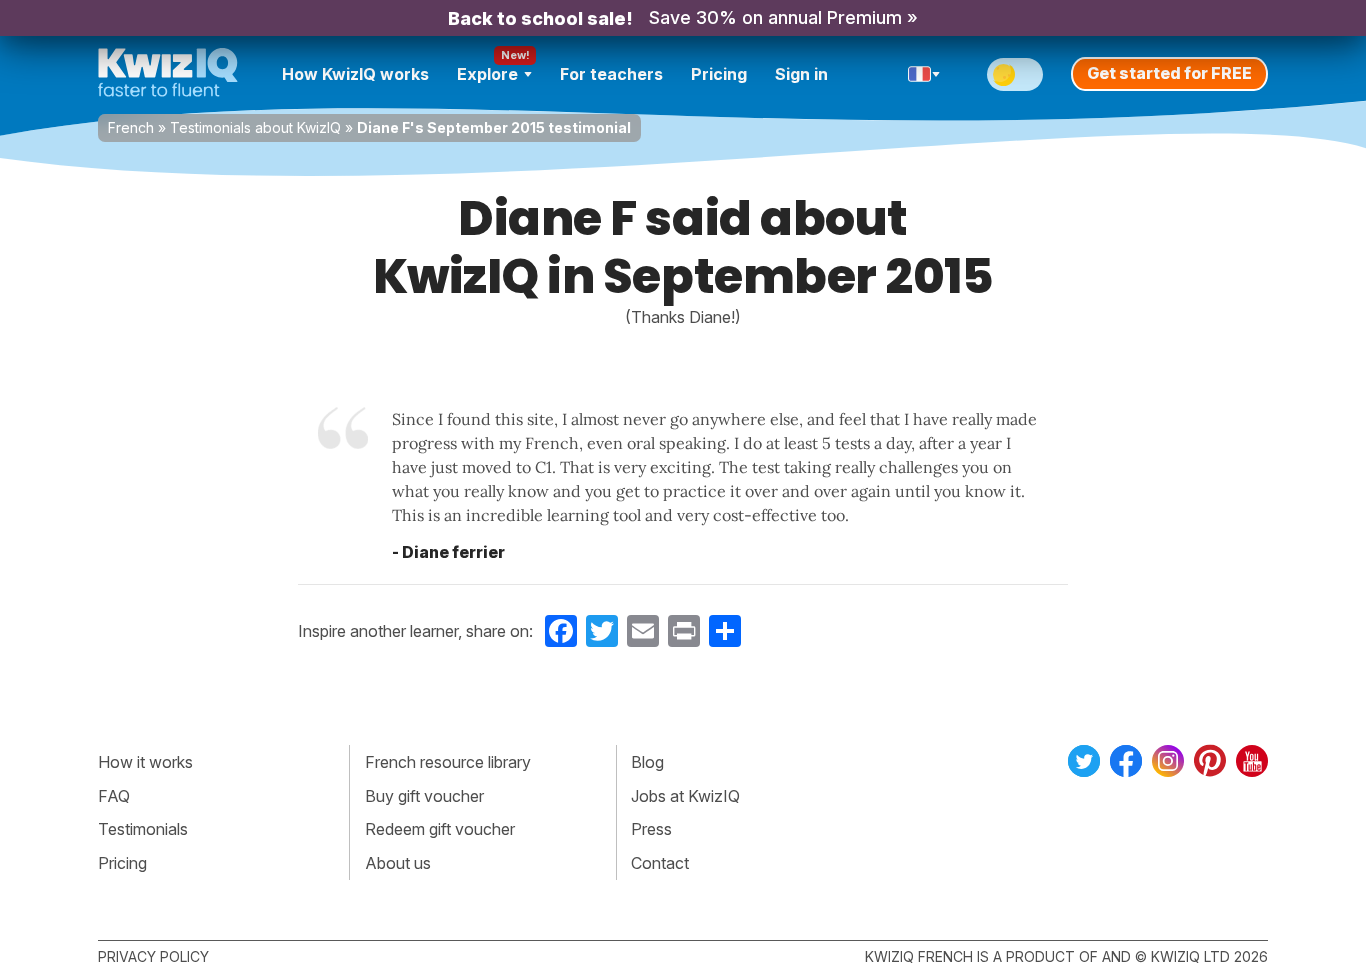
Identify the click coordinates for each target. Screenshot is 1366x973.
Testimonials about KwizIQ (255, 127)
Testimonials (143, 829)
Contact (660, 863)
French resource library (448, 762)
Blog (647, 762)
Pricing (719, 74)
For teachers (611, 74)
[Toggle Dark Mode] (1015, 74)
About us (398, 863)
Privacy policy (153, 956)
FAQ (114, 796)
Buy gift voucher (424, 796)
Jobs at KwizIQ (685, 796)
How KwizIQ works (355, 74)
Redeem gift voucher (440, 829)
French (131, 127)
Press (651, 829)
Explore (487, 74)
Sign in (801, 74)
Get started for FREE (1169, 73)
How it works (145, 762)
